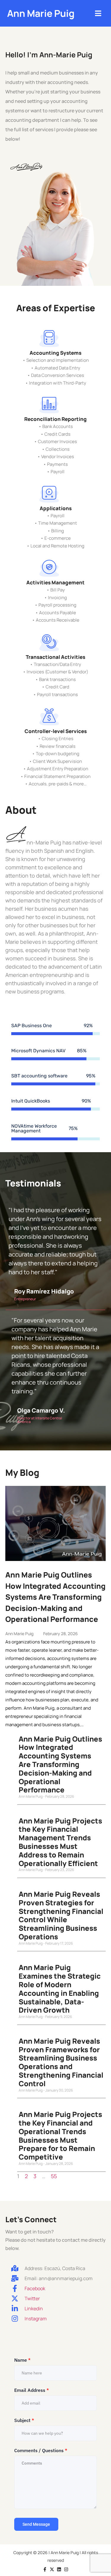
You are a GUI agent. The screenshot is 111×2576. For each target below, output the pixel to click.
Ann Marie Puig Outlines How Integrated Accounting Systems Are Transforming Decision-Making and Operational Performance (55, 1597)
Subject (24, 2420)
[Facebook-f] (45, 2569)
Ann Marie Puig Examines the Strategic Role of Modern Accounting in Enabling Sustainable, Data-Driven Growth (60, 1989)
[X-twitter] (52, 2569)
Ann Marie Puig (41, 13)
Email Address (32, 2390)
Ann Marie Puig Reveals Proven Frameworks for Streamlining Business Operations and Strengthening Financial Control (61, 2062)
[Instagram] (66, 2569)
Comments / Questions (41, 2450)
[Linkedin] (59, 2569)
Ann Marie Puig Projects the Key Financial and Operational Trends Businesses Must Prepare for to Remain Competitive (60, 2135)
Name (22, 2360)
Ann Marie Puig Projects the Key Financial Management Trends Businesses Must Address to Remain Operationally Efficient (60, 1842)
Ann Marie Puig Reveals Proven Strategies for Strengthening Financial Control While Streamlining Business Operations (61, 1915)
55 (54, 2176)
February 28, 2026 (61, 1634)
